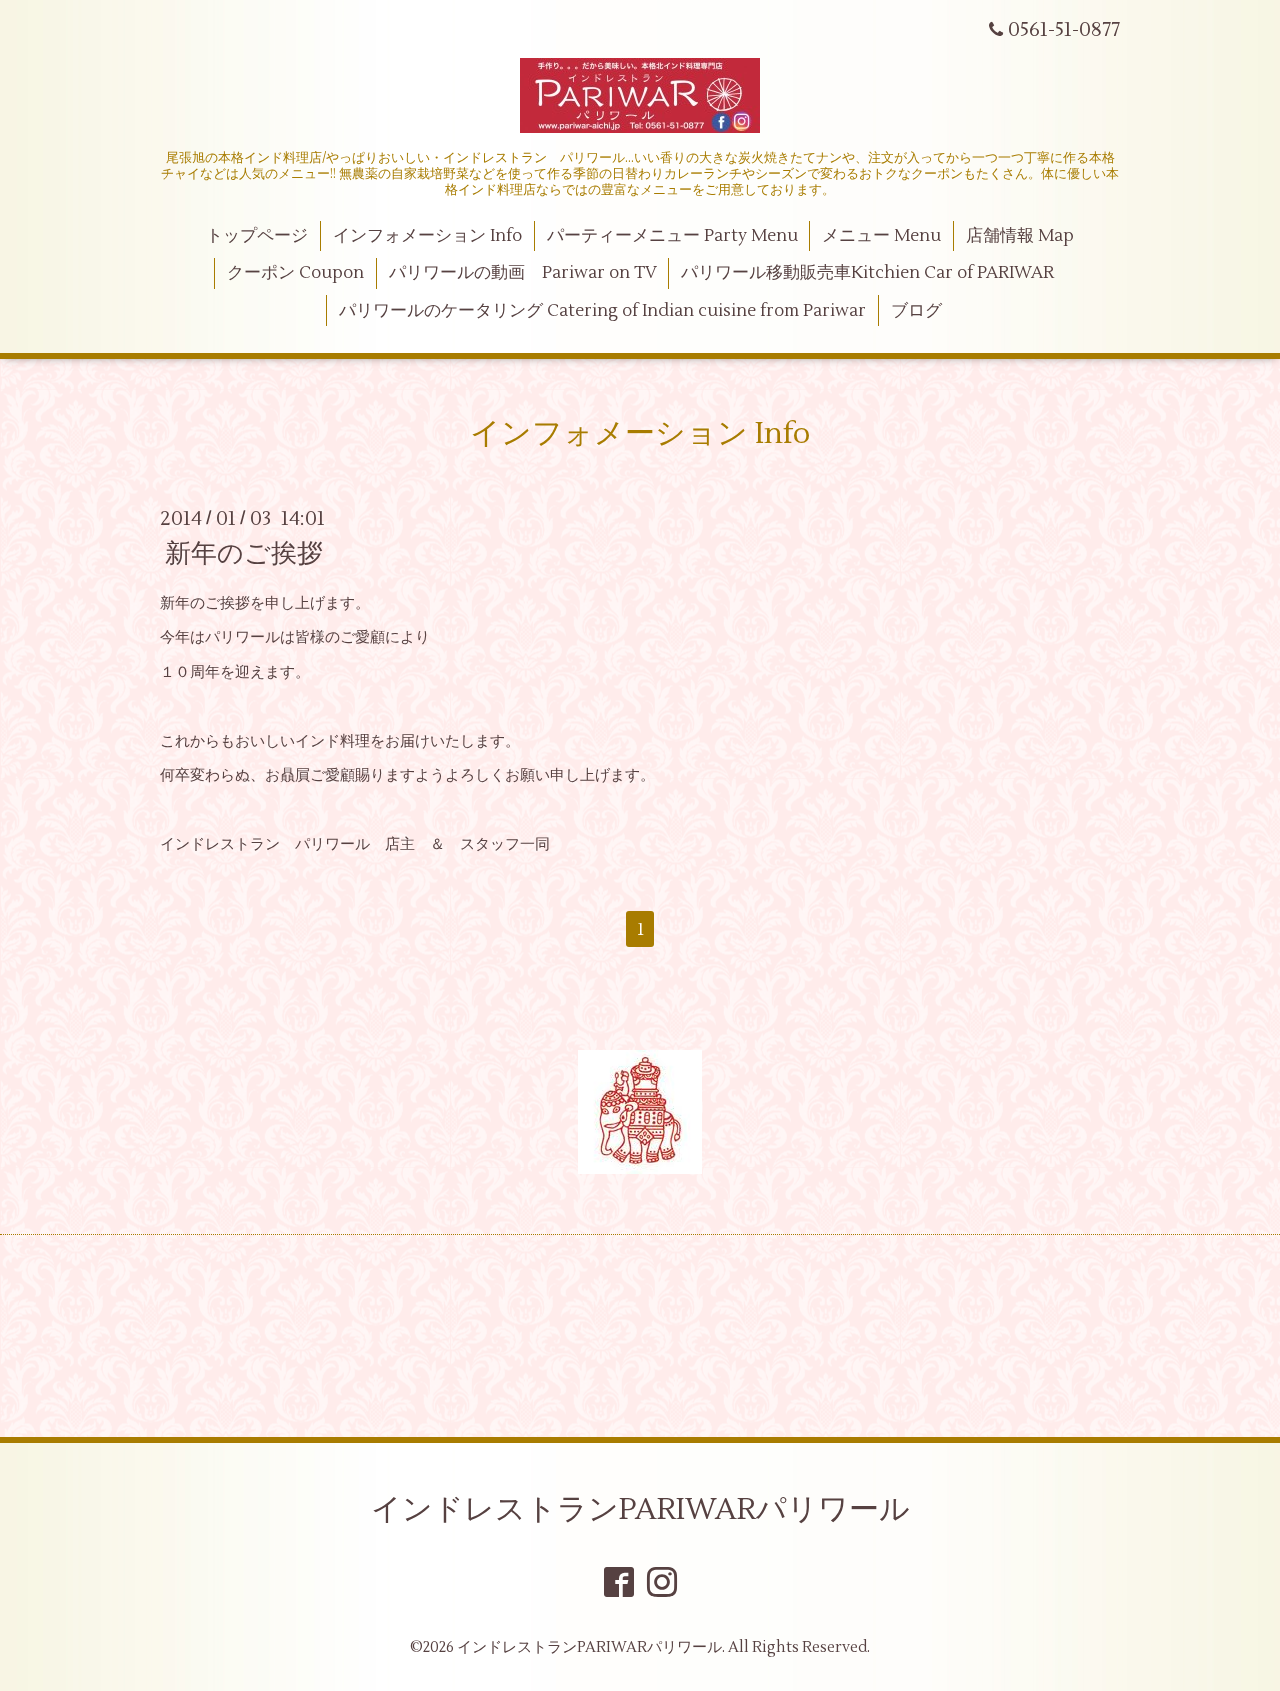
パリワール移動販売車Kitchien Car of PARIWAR (867, 273)
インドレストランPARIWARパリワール (640, 1509)
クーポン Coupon (295, 273)
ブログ (916, 311)
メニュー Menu (881, 236)
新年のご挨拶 (244, 554)
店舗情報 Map (1020, 236)
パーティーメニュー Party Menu (672, 236)
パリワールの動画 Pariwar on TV (523, 273)
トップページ (257, 236)
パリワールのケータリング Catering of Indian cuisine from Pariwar (602, 311)
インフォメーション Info (427, 236)
